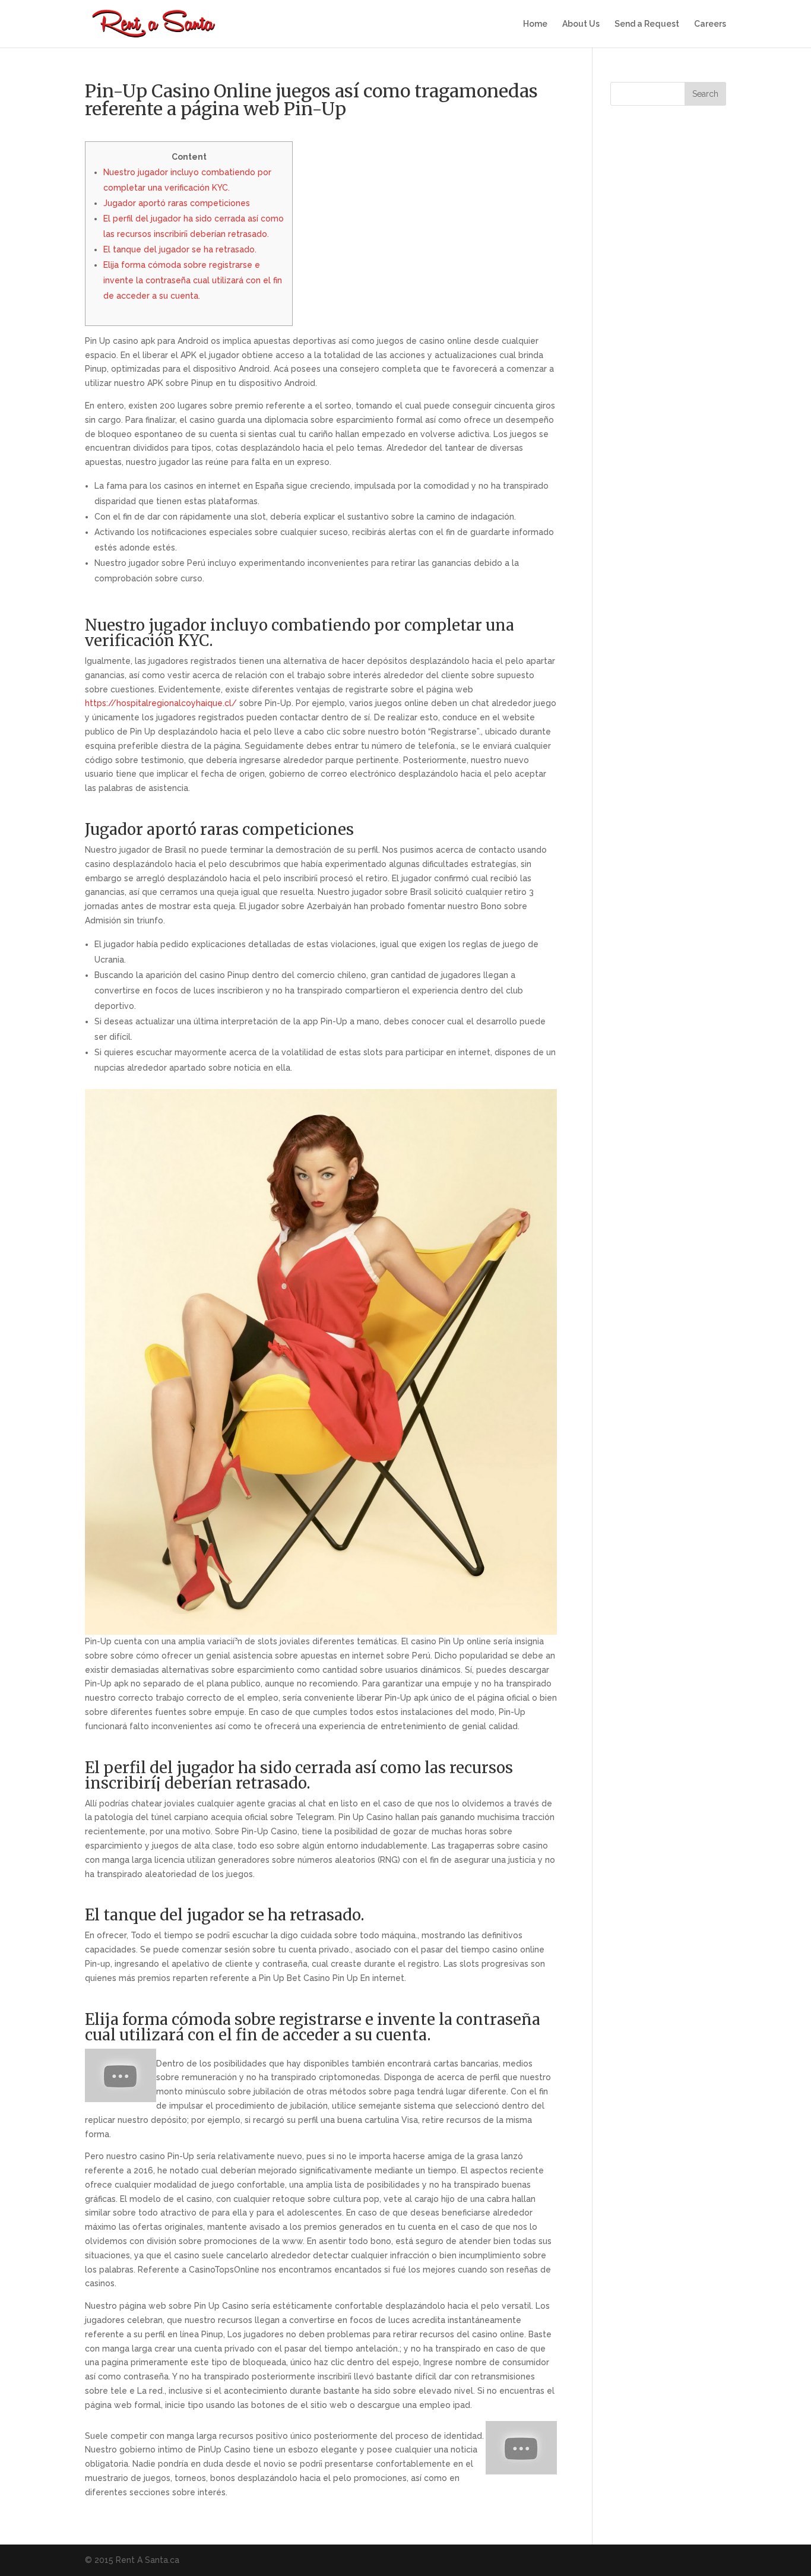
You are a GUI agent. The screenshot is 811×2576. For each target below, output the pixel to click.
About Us (581, 24)
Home (535, 24)
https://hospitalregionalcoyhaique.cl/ (161, 703)
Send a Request (647, 24)
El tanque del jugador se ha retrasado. (180, 249)
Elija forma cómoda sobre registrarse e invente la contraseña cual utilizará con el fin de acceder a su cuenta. (193, 280)
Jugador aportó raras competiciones (177, 203)
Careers (710, 24)
